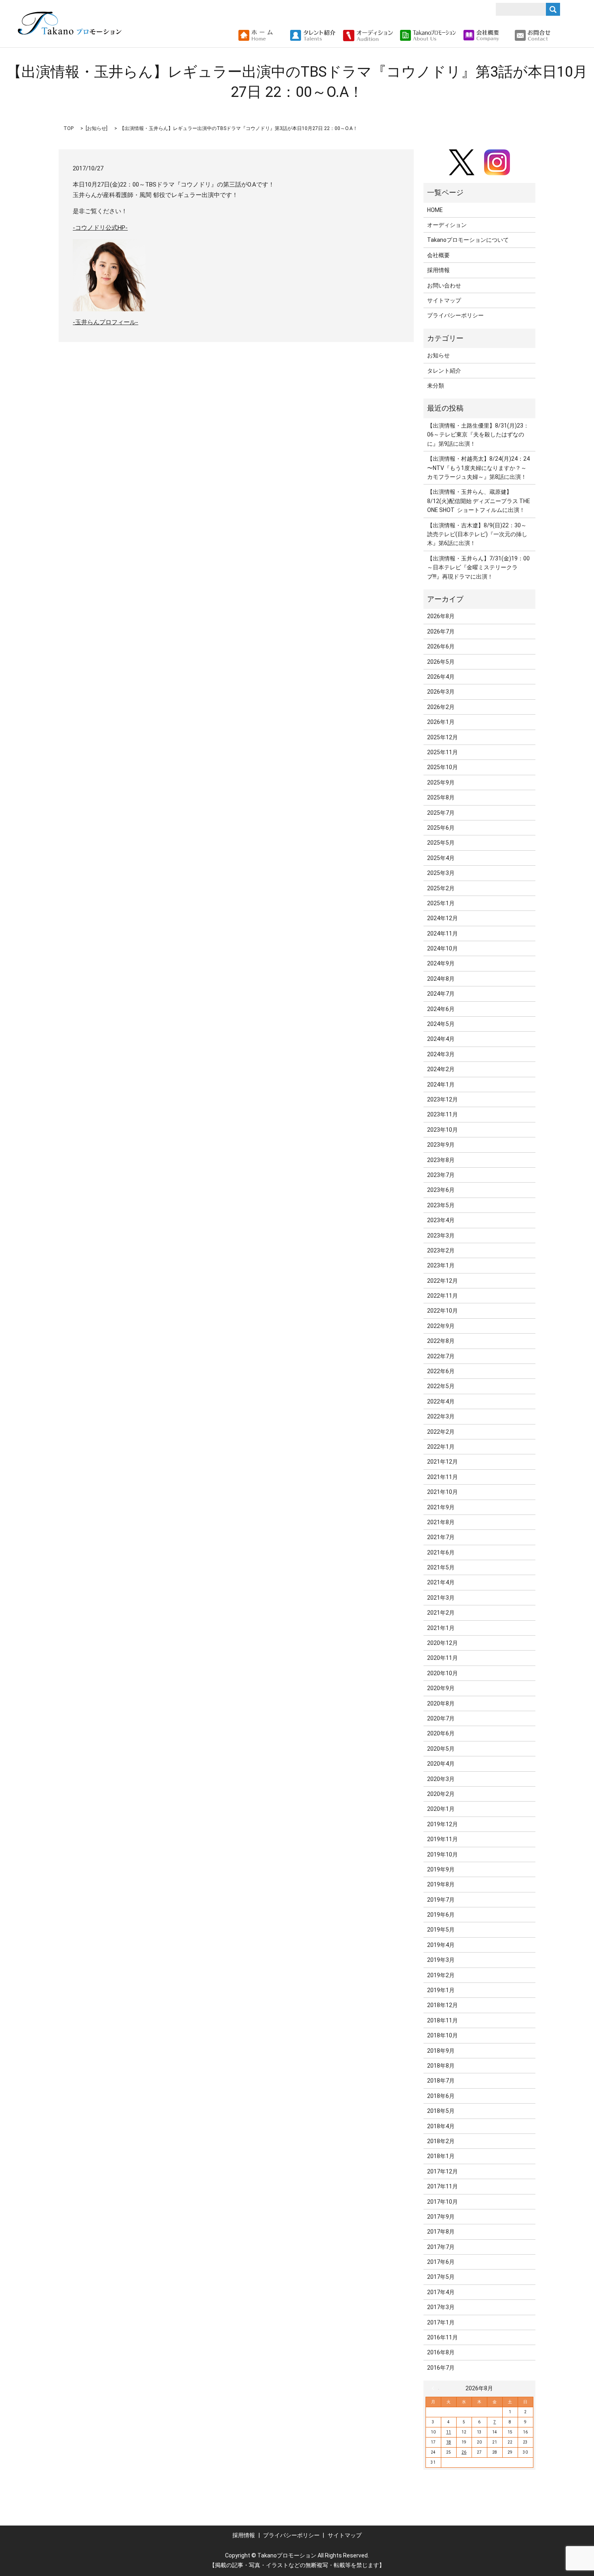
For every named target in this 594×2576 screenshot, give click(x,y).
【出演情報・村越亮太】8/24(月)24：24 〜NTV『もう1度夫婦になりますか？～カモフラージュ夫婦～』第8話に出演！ (478, 468)
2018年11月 (442, 2020)
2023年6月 (441, 1190)
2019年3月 (441, 1960)
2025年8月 (441, 797)
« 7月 (435, 2388)
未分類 (436, 386)
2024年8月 (441, 979)
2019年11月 (442, 1839)
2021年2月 (441, 1613)
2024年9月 (441, 963)
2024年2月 (441, 1069)
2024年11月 (442, 933)
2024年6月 (441, 1009)
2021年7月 (441, 1537)
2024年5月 (441, 1024)
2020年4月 (441, 1764)
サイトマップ (444, 300)
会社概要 (438, 255)
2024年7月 (441, 994)
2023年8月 (441, 1160)
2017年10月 (442, 2202)
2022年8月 (441, 1341)
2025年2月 (441, 888)
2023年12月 (442, 1099)
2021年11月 (442, 1477)
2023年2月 (441, 1250)
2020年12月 (442, 1643)
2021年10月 (442, 1492)
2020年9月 (441, 1688)
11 (449, 2432)
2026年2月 (441, 707)
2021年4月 (441, 1582)
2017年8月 (441, 2232)
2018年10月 (442, 2035)
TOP (68, 128)
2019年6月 (441, 1915)
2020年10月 (442, 1673)
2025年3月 (441, 873)
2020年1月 (441, 1809)
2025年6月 (441, 828)
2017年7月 (441, 2247)
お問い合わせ (444, 285)
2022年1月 (441, 1447)
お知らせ (97, 128)
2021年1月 (441, 1628)
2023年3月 (441, 1236)
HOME (435, 210)
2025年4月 (441, 858)
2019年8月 (441, 1884)
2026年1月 (441, 722)
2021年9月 (441, 1507)
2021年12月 (442, 1462)
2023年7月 (441, 1175)
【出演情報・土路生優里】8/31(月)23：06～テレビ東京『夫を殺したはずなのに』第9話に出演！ (478, 435)
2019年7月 (441, 1900)
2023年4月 (441, 1220)
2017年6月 (441, 2262)
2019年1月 (441, 1990)
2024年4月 (441, 1039)
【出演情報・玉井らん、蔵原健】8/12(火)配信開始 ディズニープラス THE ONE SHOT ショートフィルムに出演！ (479, 501)
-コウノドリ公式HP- (100, 228)
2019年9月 (441, 1869)
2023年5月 (441, 1205)
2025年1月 (441, 903)
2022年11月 (442, 1296)
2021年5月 (441, 1567)
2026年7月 (441, 631)
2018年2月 (441, 2141)
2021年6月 (441, 1552)
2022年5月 (441, 1386)
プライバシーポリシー (455, 315)
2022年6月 (441, 1371)
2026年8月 (441, 616)
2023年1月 (441, 1265)
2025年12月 (442, 737)
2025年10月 (442, 767)
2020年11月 (442, 1658)
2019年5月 (441, 1930)
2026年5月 (441, 662)
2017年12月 (442, 2171)
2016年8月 (441, 2352)
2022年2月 (441, 1432)
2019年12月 (442, 1824)
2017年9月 (441, 2217)
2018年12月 (442, 2005)
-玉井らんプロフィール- (105, 322)
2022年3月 (441, 1416)
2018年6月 (441, 2096)
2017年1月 (441, 2322)
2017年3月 (441, 2307)
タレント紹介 (444, 371)
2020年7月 (441, 1718)
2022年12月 (442, 1281)
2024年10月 (442, 948)
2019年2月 (441, 1975)
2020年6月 (441, 1733)
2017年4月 (441, 2292)
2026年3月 (441, 692)
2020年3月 (441, 1779)
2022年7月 (441, 1356)
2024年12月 (442, 918)
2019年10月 (442, 1854)
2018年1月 (441, 2156)
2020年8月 (441, 1703)
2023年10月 (442, 1130)
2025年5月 (441, 843)
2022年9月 (441, 1326)
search (560, 36)
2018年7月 (441, 2081)
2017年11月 (442, 2186)
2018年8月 (441, 2066)
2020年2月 (441, 1794)
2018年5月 (441, 2111)
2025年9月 (441, 782)
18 (449, 2442)
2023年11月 (442, 1114)
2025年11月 (442, 752)
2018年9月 (441, 2051)
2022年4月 (441, 1401)
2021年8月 (441, 1522)
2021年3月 (441, 1598)
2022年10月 (442, 1311)
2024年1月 (441, 1085)
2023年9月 (441, 1145)
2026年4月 (441, 677)
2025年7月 (441, 813)
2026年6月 (441, 646)
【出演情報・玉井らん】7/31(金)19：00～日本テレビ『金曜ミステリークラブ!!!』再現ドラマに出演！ (478, 567)
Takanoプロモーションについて (468, 240)
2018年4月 (441, 2126)
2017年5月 (441, 2277)
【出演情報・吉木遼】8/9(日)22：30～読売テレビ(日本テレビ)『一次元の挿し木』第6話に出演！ (477, 534)
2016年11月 (442, 2337)
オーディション (447, 225)
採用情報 (438, 270)
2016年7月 (441, 2368)
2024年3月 (441, 1054)
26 (464, 2452)
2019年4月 (441, 1945)
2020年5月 (441, 1749)
